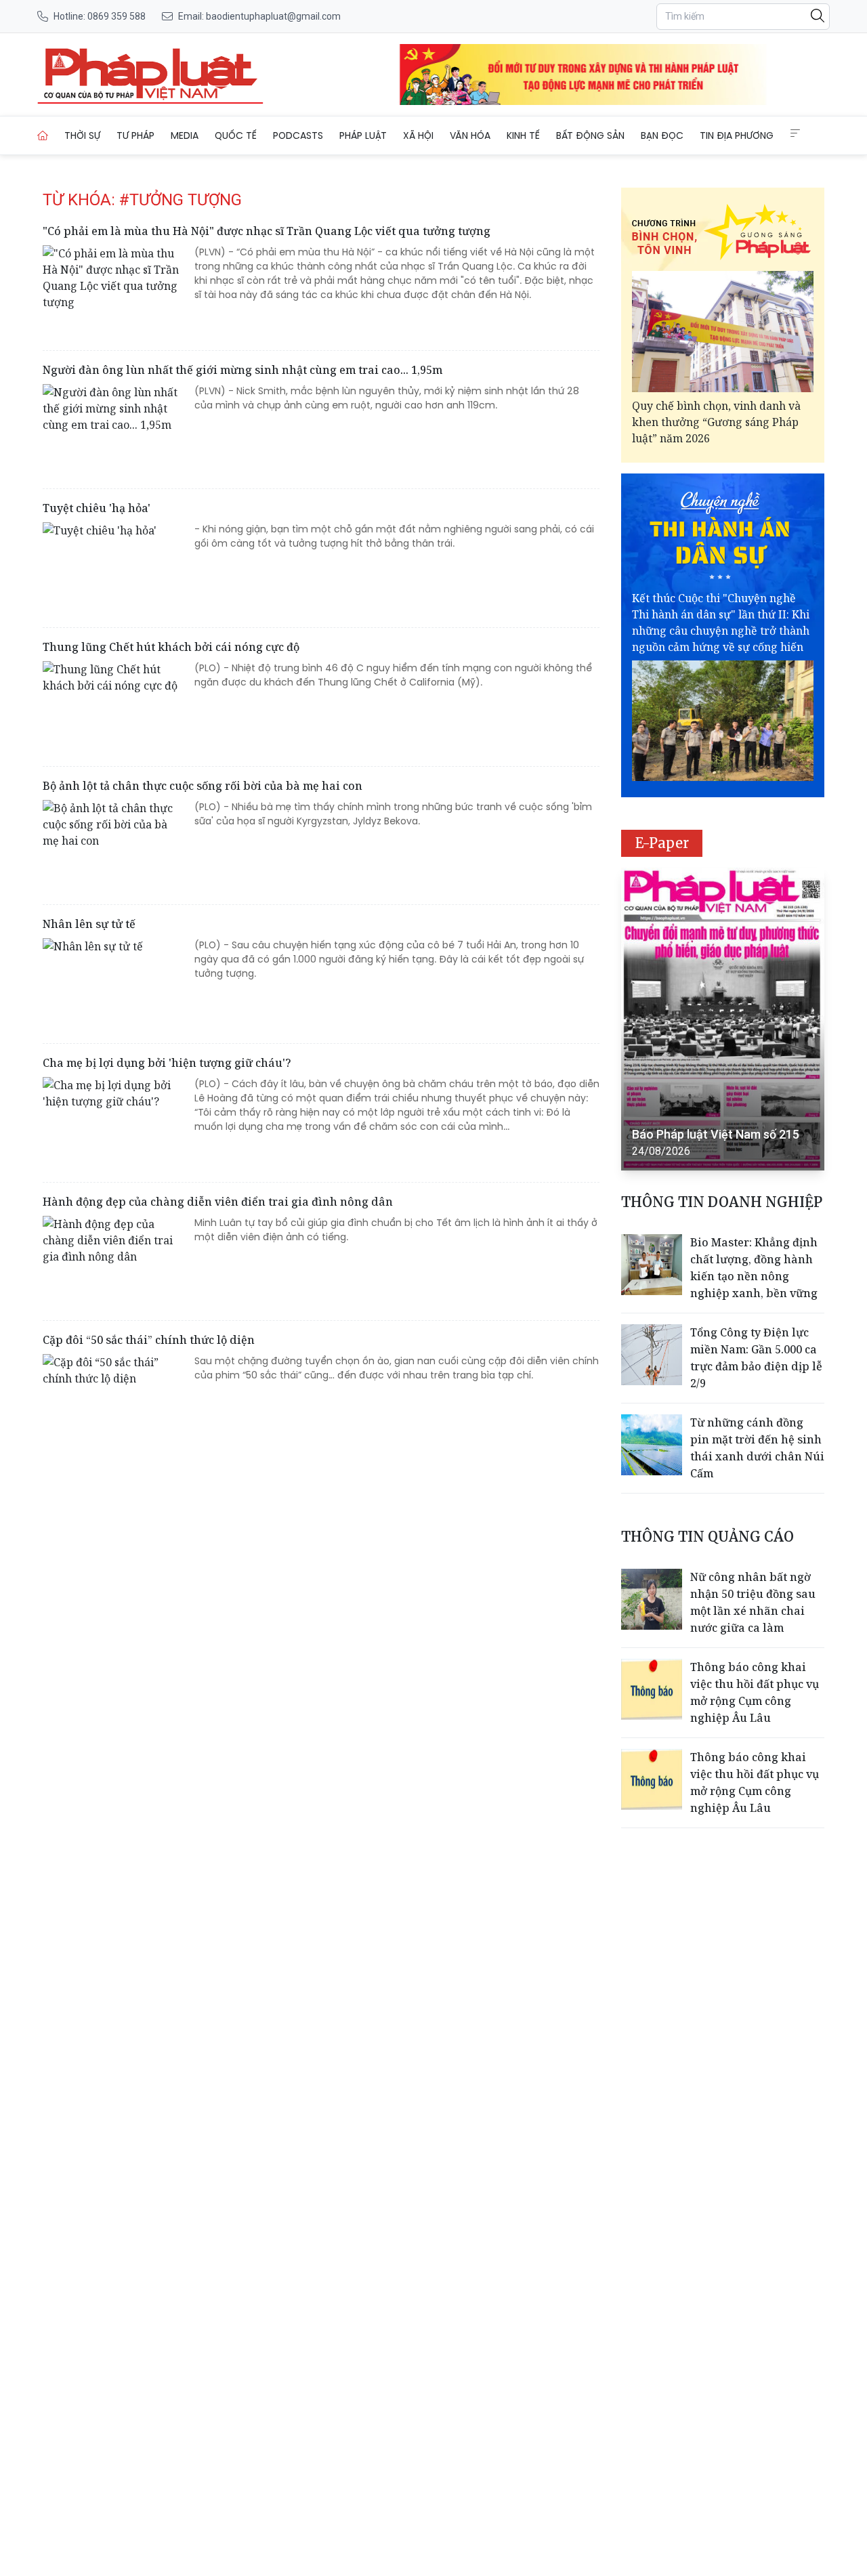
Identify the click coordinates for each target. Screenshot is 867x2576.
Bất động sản (590, 135)
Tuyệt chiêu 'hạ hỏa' (97, 508)
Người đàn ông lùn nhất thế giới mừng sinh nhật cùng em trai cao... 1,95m (242, 370)
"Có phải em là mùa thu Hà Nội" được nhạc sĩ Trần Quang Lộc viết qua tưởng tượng (267, 231)
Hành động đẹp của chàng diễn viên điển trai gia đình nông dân (218, 1202)
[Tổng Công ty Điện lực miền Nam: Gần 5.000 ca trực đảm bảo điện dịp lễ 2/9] (652, 1355)
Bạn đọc (662, 135)
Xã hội (418, 135)
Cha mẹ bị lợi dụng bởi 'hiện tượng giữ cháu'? (167, 1063)
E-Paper (662, 843)
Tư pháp (135, 135)
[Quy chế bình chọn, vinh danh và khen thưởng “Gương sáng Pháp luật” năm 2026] (723, 332)
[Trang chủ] (43, 135)
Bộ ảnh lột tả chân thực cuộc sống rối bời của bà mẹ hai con (203, 786)
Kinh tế (523, 135)
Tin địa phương (737, 135)
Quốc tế (236, 135)
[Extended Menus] (795, 133)
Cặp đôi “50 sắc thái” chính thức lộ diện (149, 1340)
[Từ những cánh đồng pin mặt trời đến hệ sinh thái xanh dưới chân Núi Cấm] (652, 1445)
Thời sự (82, 135)
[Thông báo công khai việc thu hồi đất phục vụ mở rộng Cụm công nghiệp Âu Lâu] (652, 1689)
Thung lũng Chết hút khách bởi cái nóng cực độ (171, 647)
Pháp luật (363, 135)
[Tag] (150, 75)
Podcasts (298, 135)
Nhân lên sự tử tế (89, 924)
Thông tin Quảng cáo (707, 1537)
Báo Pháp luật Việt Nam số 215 (716, 1134)
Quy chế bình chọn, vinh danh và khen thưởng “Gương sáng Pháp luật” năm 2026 (716, 422)
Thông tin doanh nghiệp (722, 1202)
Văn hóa (470, 135)
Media (185, 135)
